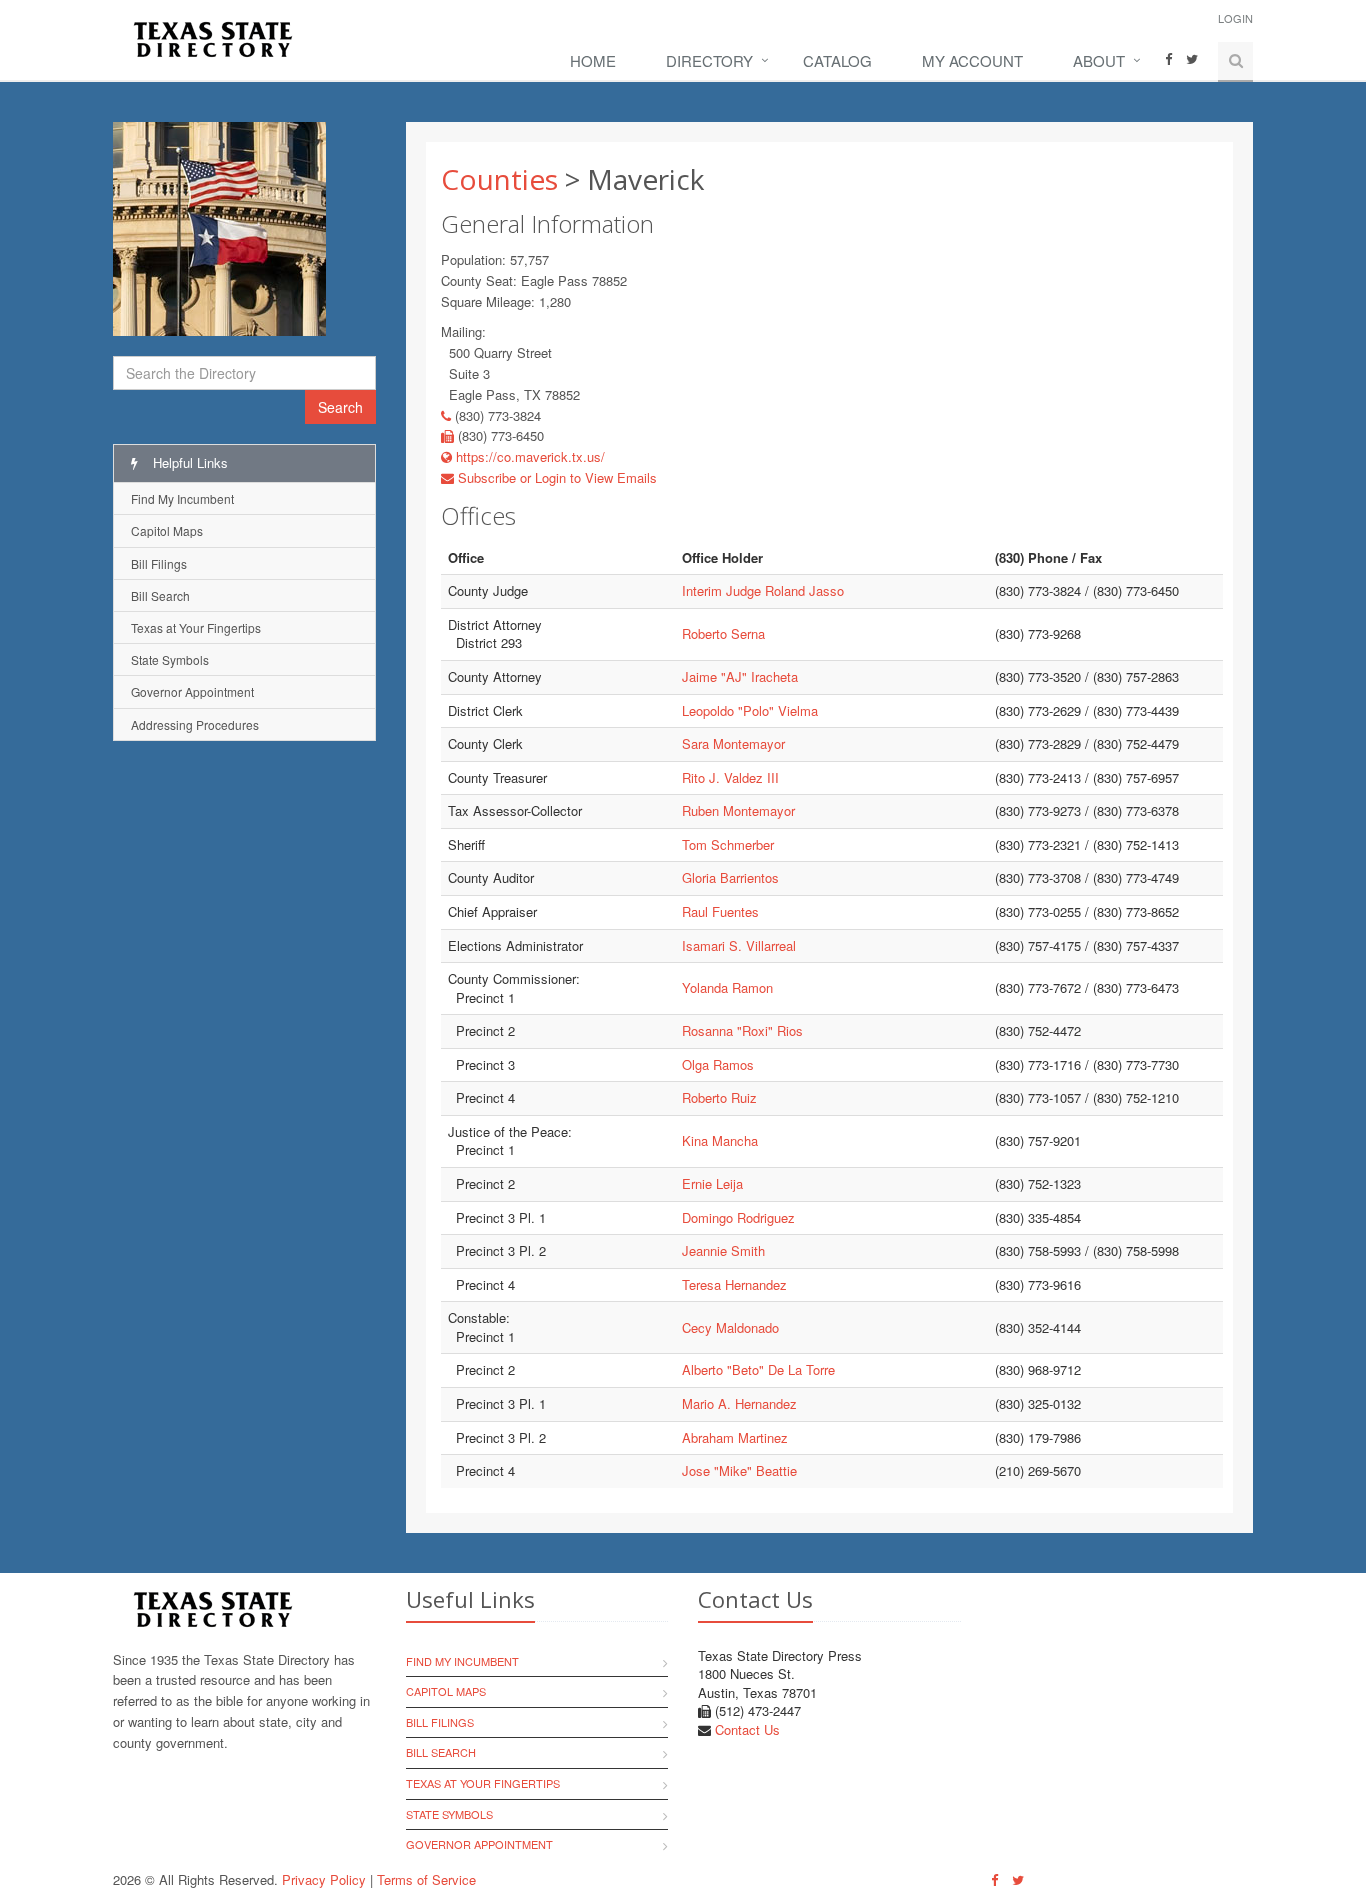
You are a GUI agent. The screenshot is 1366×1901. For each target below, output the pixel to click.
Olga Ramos (718, 1064)
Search (340, 407)
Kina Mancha (720, 1140)
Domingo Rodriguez (738, 1217)
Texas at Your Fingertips (196, 627)
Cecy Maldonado (730, 1327)
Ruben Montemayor (738, 810)
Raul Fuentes (720, 911)
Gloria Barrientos (730, 877)
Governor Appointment (192, 691)
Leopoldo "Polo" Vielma (750, 710)
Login (1235, 18)
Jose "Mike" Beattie (739, 1470)
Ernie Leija (712, 1183)
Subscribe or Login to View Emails (555, 477)
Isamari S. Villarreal (739, 945)
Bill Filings (159, 563)
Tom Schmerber (728, 844)
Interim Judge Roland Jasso (763, 590)
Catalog (837, 60)
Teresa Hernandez (734, 1284)
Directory (709, 60)
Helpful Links (188, 462)
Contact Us (747, 1729)
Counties (499, 179)
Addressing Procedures (195, 724)
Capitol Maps (167, 530)
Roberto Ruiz (719, 1097)
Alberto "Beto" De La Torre (758, 1369)
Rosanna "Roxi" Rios (742, 1030)
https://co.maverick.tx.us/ (528, 456)
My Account (972, 60)
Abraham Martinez (735, 1437)
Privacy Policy (324, 1879)
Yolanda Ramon (727, 987)
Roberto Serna (723, 633)
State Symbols (170, 659)
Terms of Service (426, 1879)
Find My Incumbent (182, 498)
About (1099, 60)
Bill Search (160, 595)
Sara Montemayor (733, 743)
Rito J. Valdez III (730, 777)
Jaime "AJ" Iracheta (740, 676)
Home (593, 60)
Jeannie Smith (723, 1250)
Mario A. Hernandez (739, 1403)
